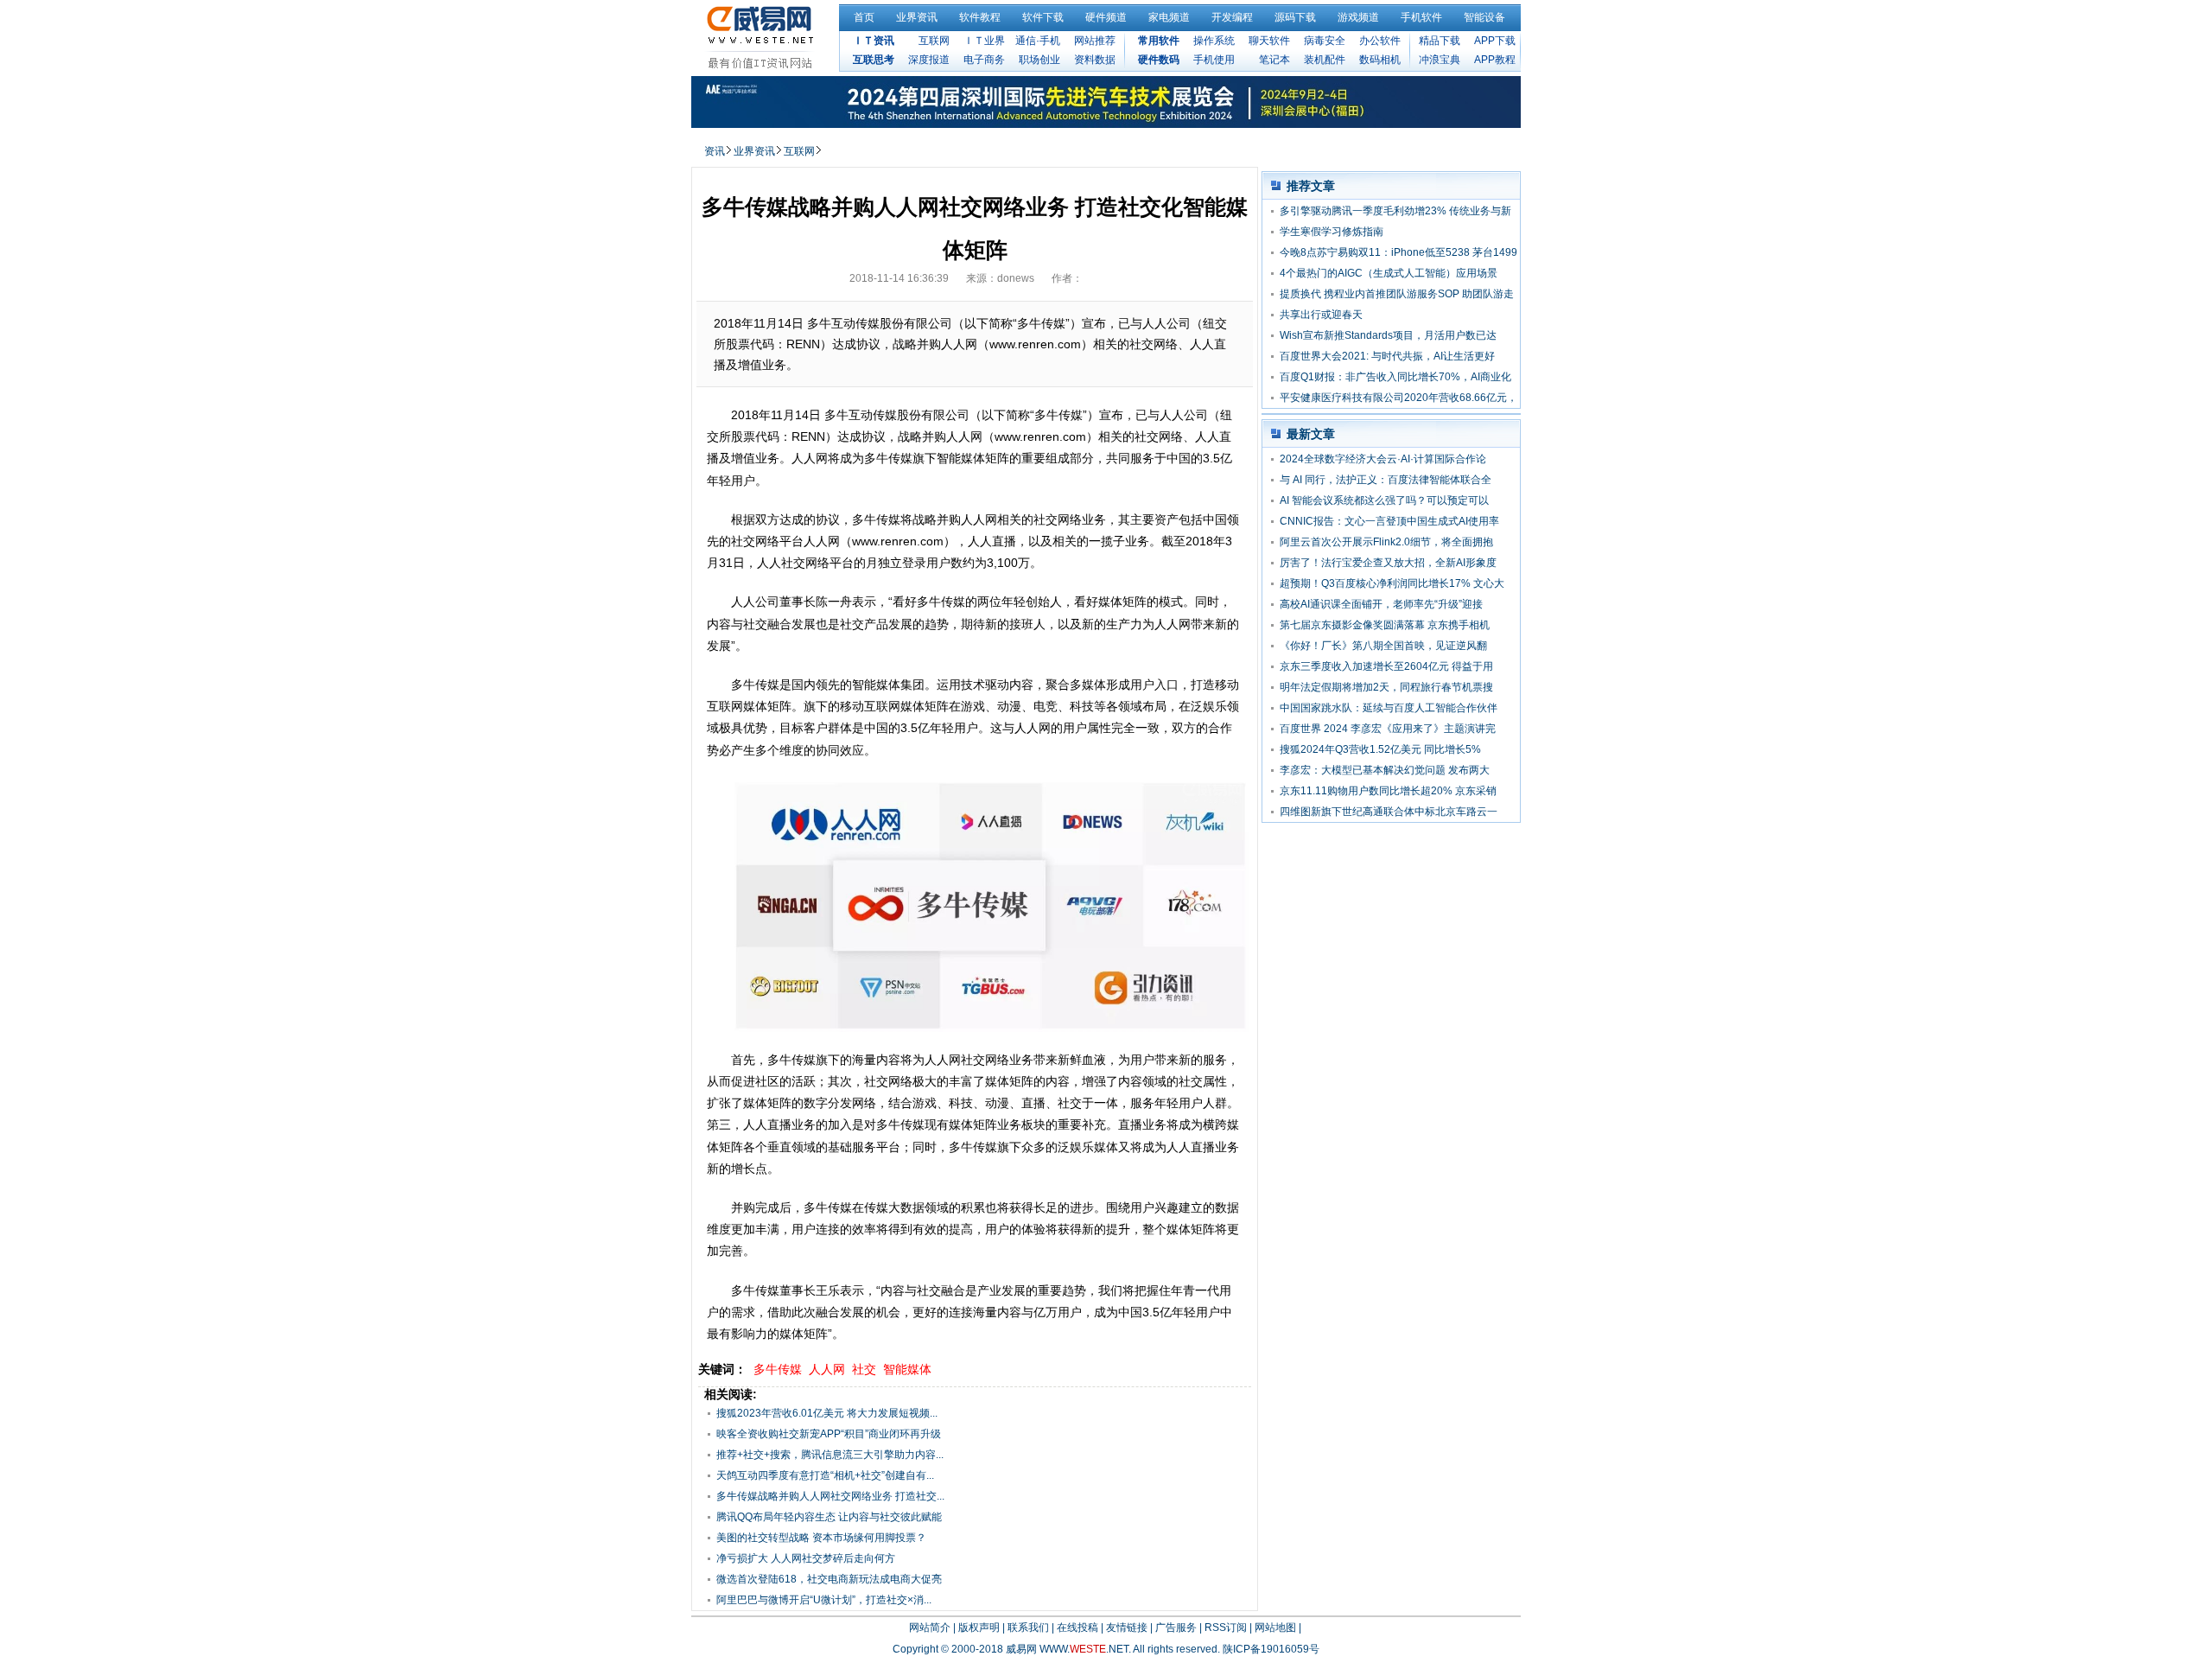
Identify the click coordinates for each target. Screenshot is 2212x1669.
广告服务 (1176, 1628)
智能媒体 (907, 1369)
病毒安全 (1325, 41)
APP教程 (1495, 60)
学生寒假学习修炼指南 (1332, 232)
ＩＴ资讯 (874, 41)
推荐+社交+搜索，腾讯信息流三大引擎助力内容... (830, 1455)
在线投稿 (1077, 1628)
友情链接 (1127, 1628)
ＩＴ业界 (984, 41)
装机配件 (1325, 60)
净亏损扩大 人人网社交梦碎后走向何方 (806, 1558)
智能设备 (1484, 17)
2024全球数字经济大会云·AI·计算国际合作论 (1383, 459)
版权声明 (979, 1628)
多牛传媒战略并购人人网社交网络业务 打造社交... (830, 1496)
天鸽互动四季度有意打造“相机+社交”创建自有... (825, 1475)
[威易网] (763, 37)
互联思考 (874, 60)
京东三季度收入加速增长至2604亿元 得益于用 (1386, 666)
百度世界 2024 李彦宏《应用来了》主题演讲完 (1388, 729)
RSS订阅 (1226, 1628)
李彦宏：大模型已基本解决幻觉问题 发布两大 (1385, 770)
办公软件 (1380, 41)
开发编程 (1232, 17)
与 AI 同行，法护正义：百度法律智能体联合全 (1386, 480)
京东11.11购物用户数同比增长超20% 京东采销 (1388, 791)
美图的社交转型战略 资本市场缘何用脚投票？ (821, 1538)
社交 (864, 1369)
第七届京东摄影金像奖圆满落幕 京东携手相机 (1385, 625)
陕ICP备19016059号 (1271, 1649)
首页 (864, 17)
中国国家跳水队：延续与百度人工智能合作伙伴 (1389, 708)
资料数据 (1095, 60)
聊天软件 (1269, 41)
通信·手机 (1038, 41)
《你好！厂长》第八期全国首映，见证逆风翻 (1383, 646)
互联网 (934, 41)
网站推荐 (1095, 41)
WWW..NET (1084, 1649)
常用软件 (1159, 41)
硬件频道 (1106, 17)
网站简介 (930, 1628)
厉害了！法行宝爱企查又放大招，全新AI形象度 (1388, 563)
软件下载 (1043, 17)
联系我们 (1028, 1628)
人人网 (827, 1369)
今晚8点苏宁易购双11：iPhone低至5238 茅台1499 (1398, 252)
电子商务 (984, 60)
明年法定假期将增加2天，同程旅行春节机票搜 (1386, 687)
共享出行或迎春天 (1321, 315)
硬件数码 (1159, 60)
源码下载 (1295, 17)
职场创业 (1039, 60)
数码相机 (1380, 60)
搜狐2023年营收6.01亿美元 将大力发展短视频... (827, 1413)
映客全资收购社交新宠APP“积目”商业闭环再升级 (829, 1434)
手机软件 (1421, 17)
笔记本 (1274, 60)
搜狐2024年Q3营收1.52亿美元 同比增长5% (1380, 749)
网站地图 (1275, 1628)
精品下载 (1440, 41)
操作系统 (1214, 41)
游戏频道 (1358, 17)
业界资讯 (917, 17)
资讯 (715, 151)
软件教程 (980, 17)
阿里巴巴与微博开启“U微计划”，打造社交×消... (824, 1600)
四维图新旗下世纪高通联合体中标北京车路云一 (1389, 812)
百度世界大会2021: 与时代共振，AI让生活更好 (1387, 356)
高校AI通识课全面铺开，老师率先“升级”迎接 (1381, 604)
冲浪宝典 (1440, 60)
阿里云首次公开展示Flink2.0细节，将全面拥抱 (1386, 542)
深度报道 (929, 60)
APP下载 (1495, 41)
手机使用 (1214, 60)
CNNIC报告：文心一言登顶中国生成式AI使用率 (1389, 521)
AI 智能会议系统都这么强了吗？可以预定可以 (1384, 500)
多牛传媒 (778, 1369)
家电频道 (1169, 17)
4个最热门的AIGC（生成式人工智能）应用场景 (1389, 273)
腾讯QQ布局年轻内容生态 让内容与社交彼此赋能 (829, 1517)
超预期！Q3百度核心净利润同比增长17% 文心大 (1392, 583)
